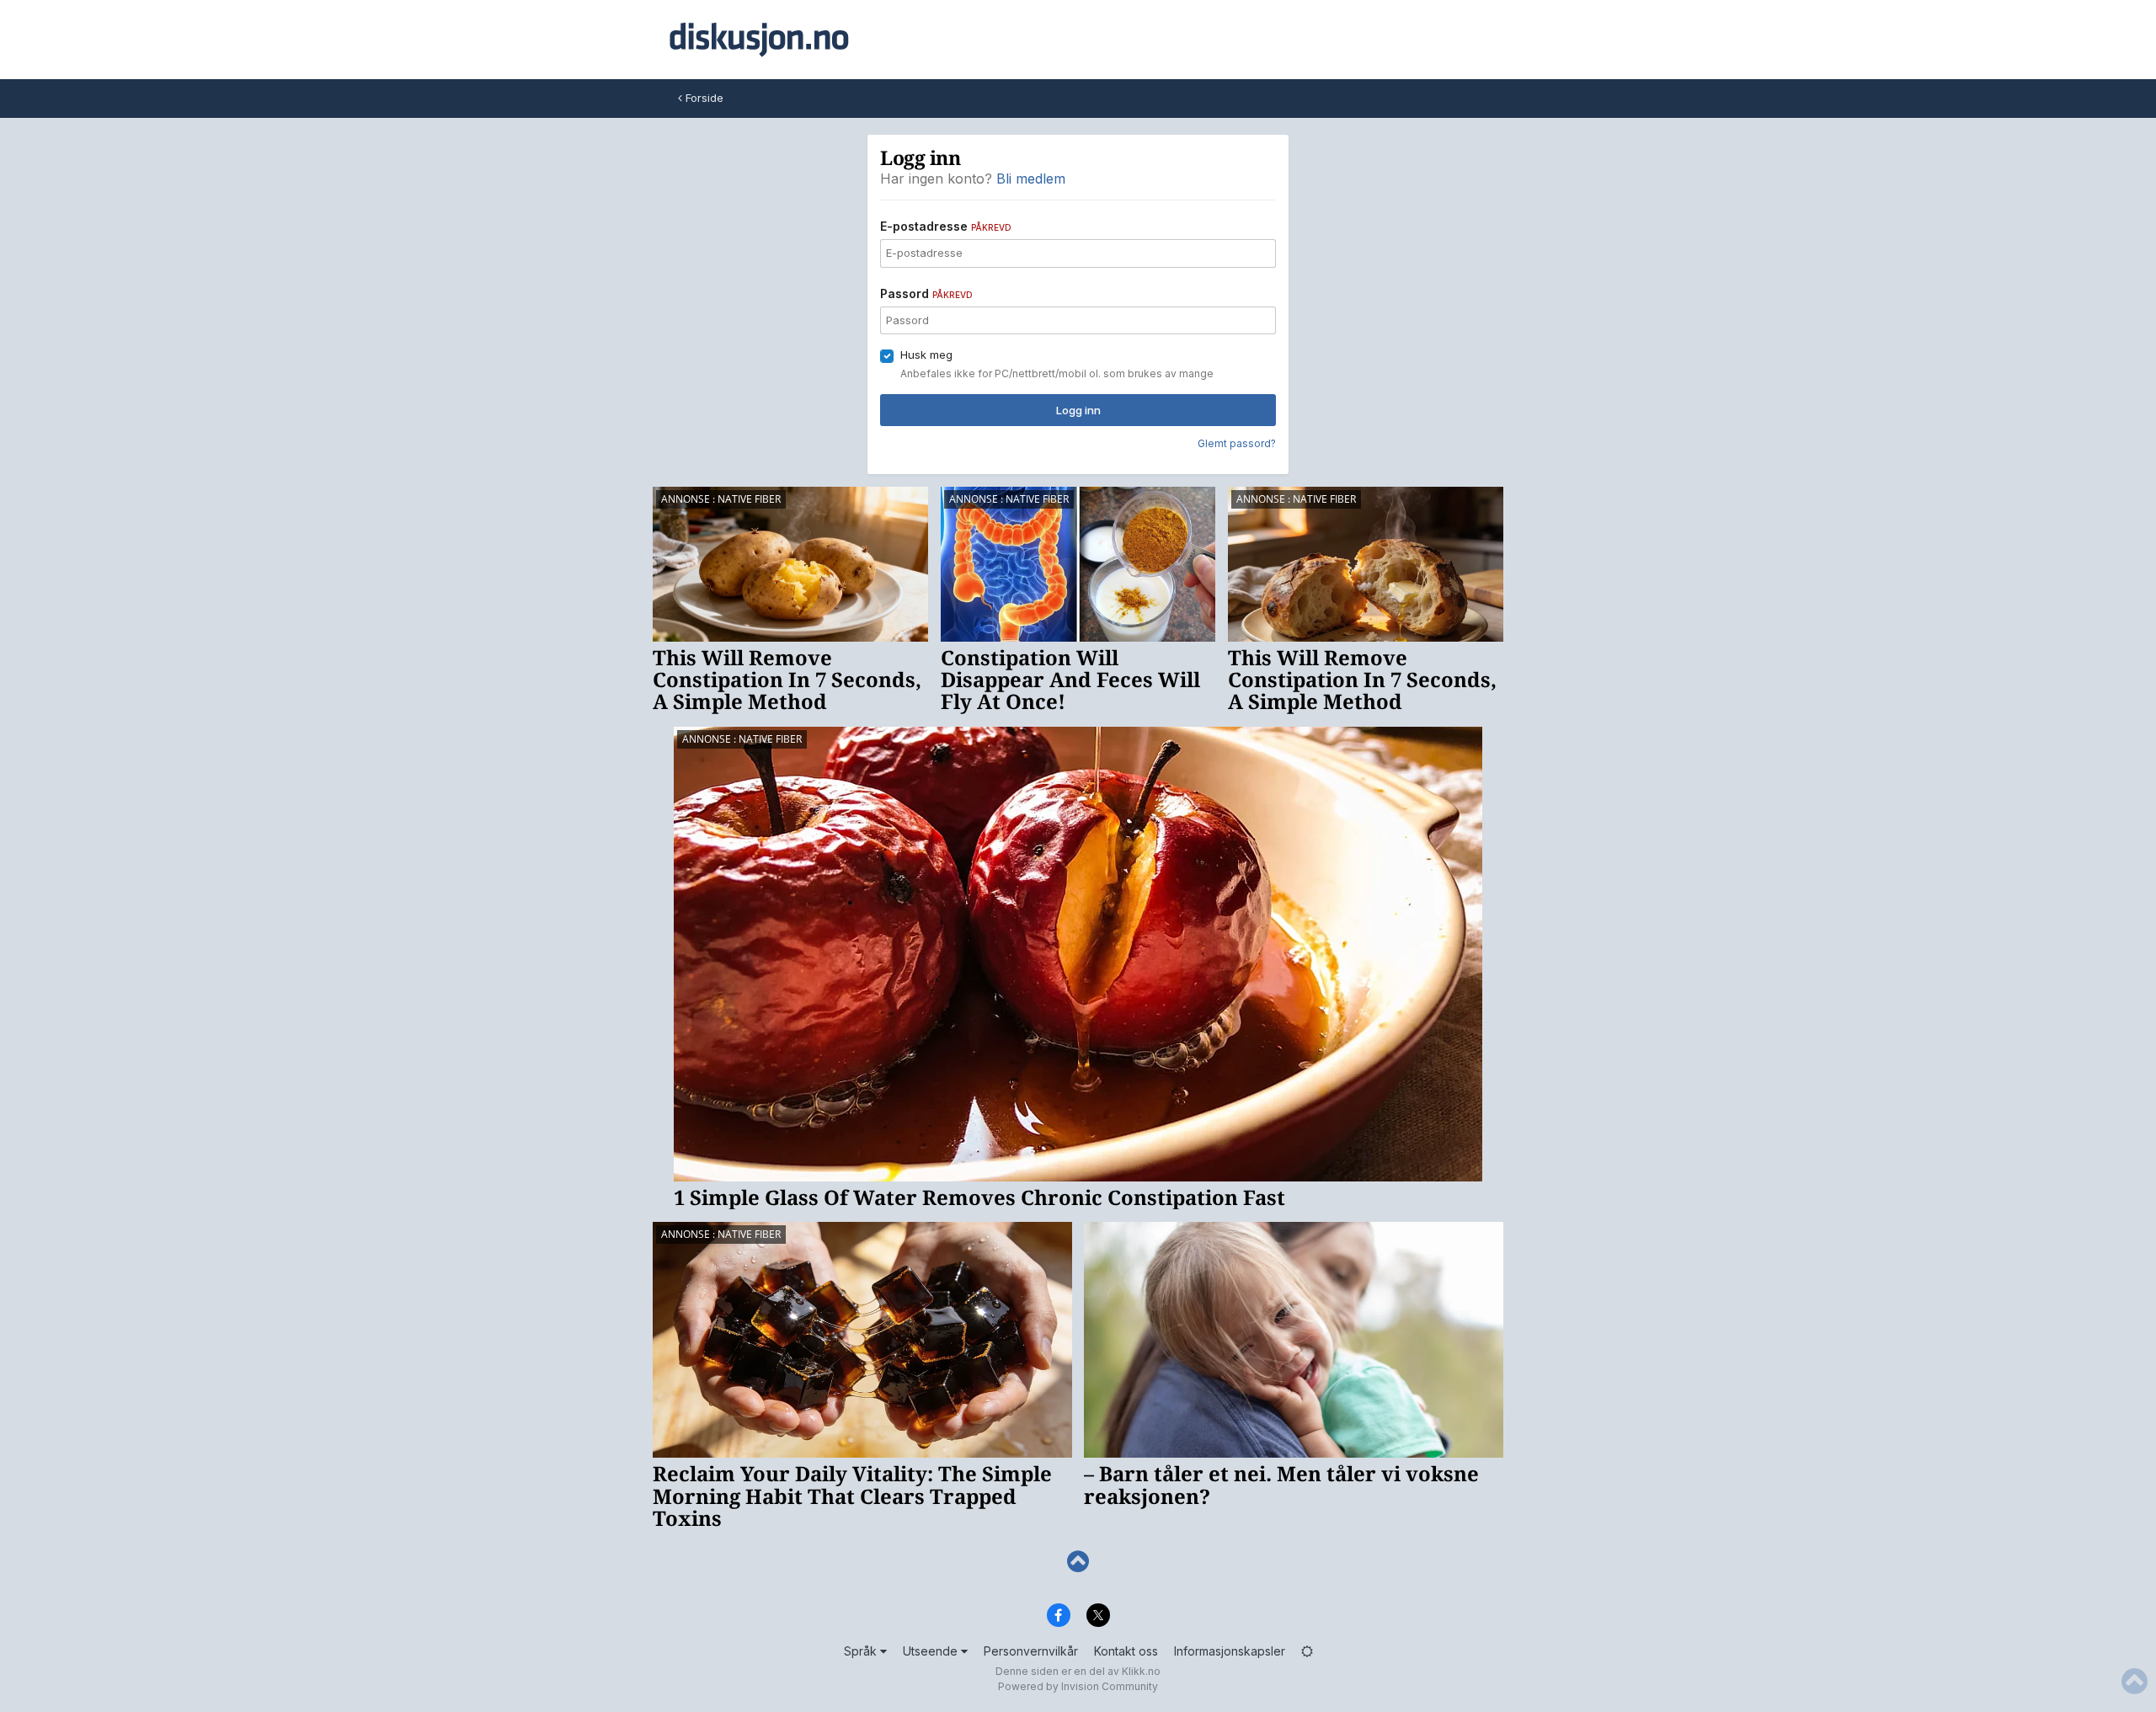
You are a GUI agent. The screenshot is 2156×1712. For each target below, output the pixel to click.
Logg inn (1078, 410)
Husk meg (926, 355)
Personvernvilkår (1031, 1651)
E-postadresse (946, 226)
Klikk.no (1141, 1671)
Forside (703, 98)
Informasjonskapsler (1230, 1651)
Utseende (932, 1651)
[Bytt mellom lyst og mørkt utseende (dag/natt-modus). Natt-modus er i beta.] (1307, 1651)
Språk (862, 1651)
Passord (926, 293)
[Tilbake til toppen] (1078, 1562)
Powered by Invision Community (1078, 1686)
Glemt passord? (1237, 443)
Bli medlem (1031, 179)
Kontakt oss (1126, 1651)
